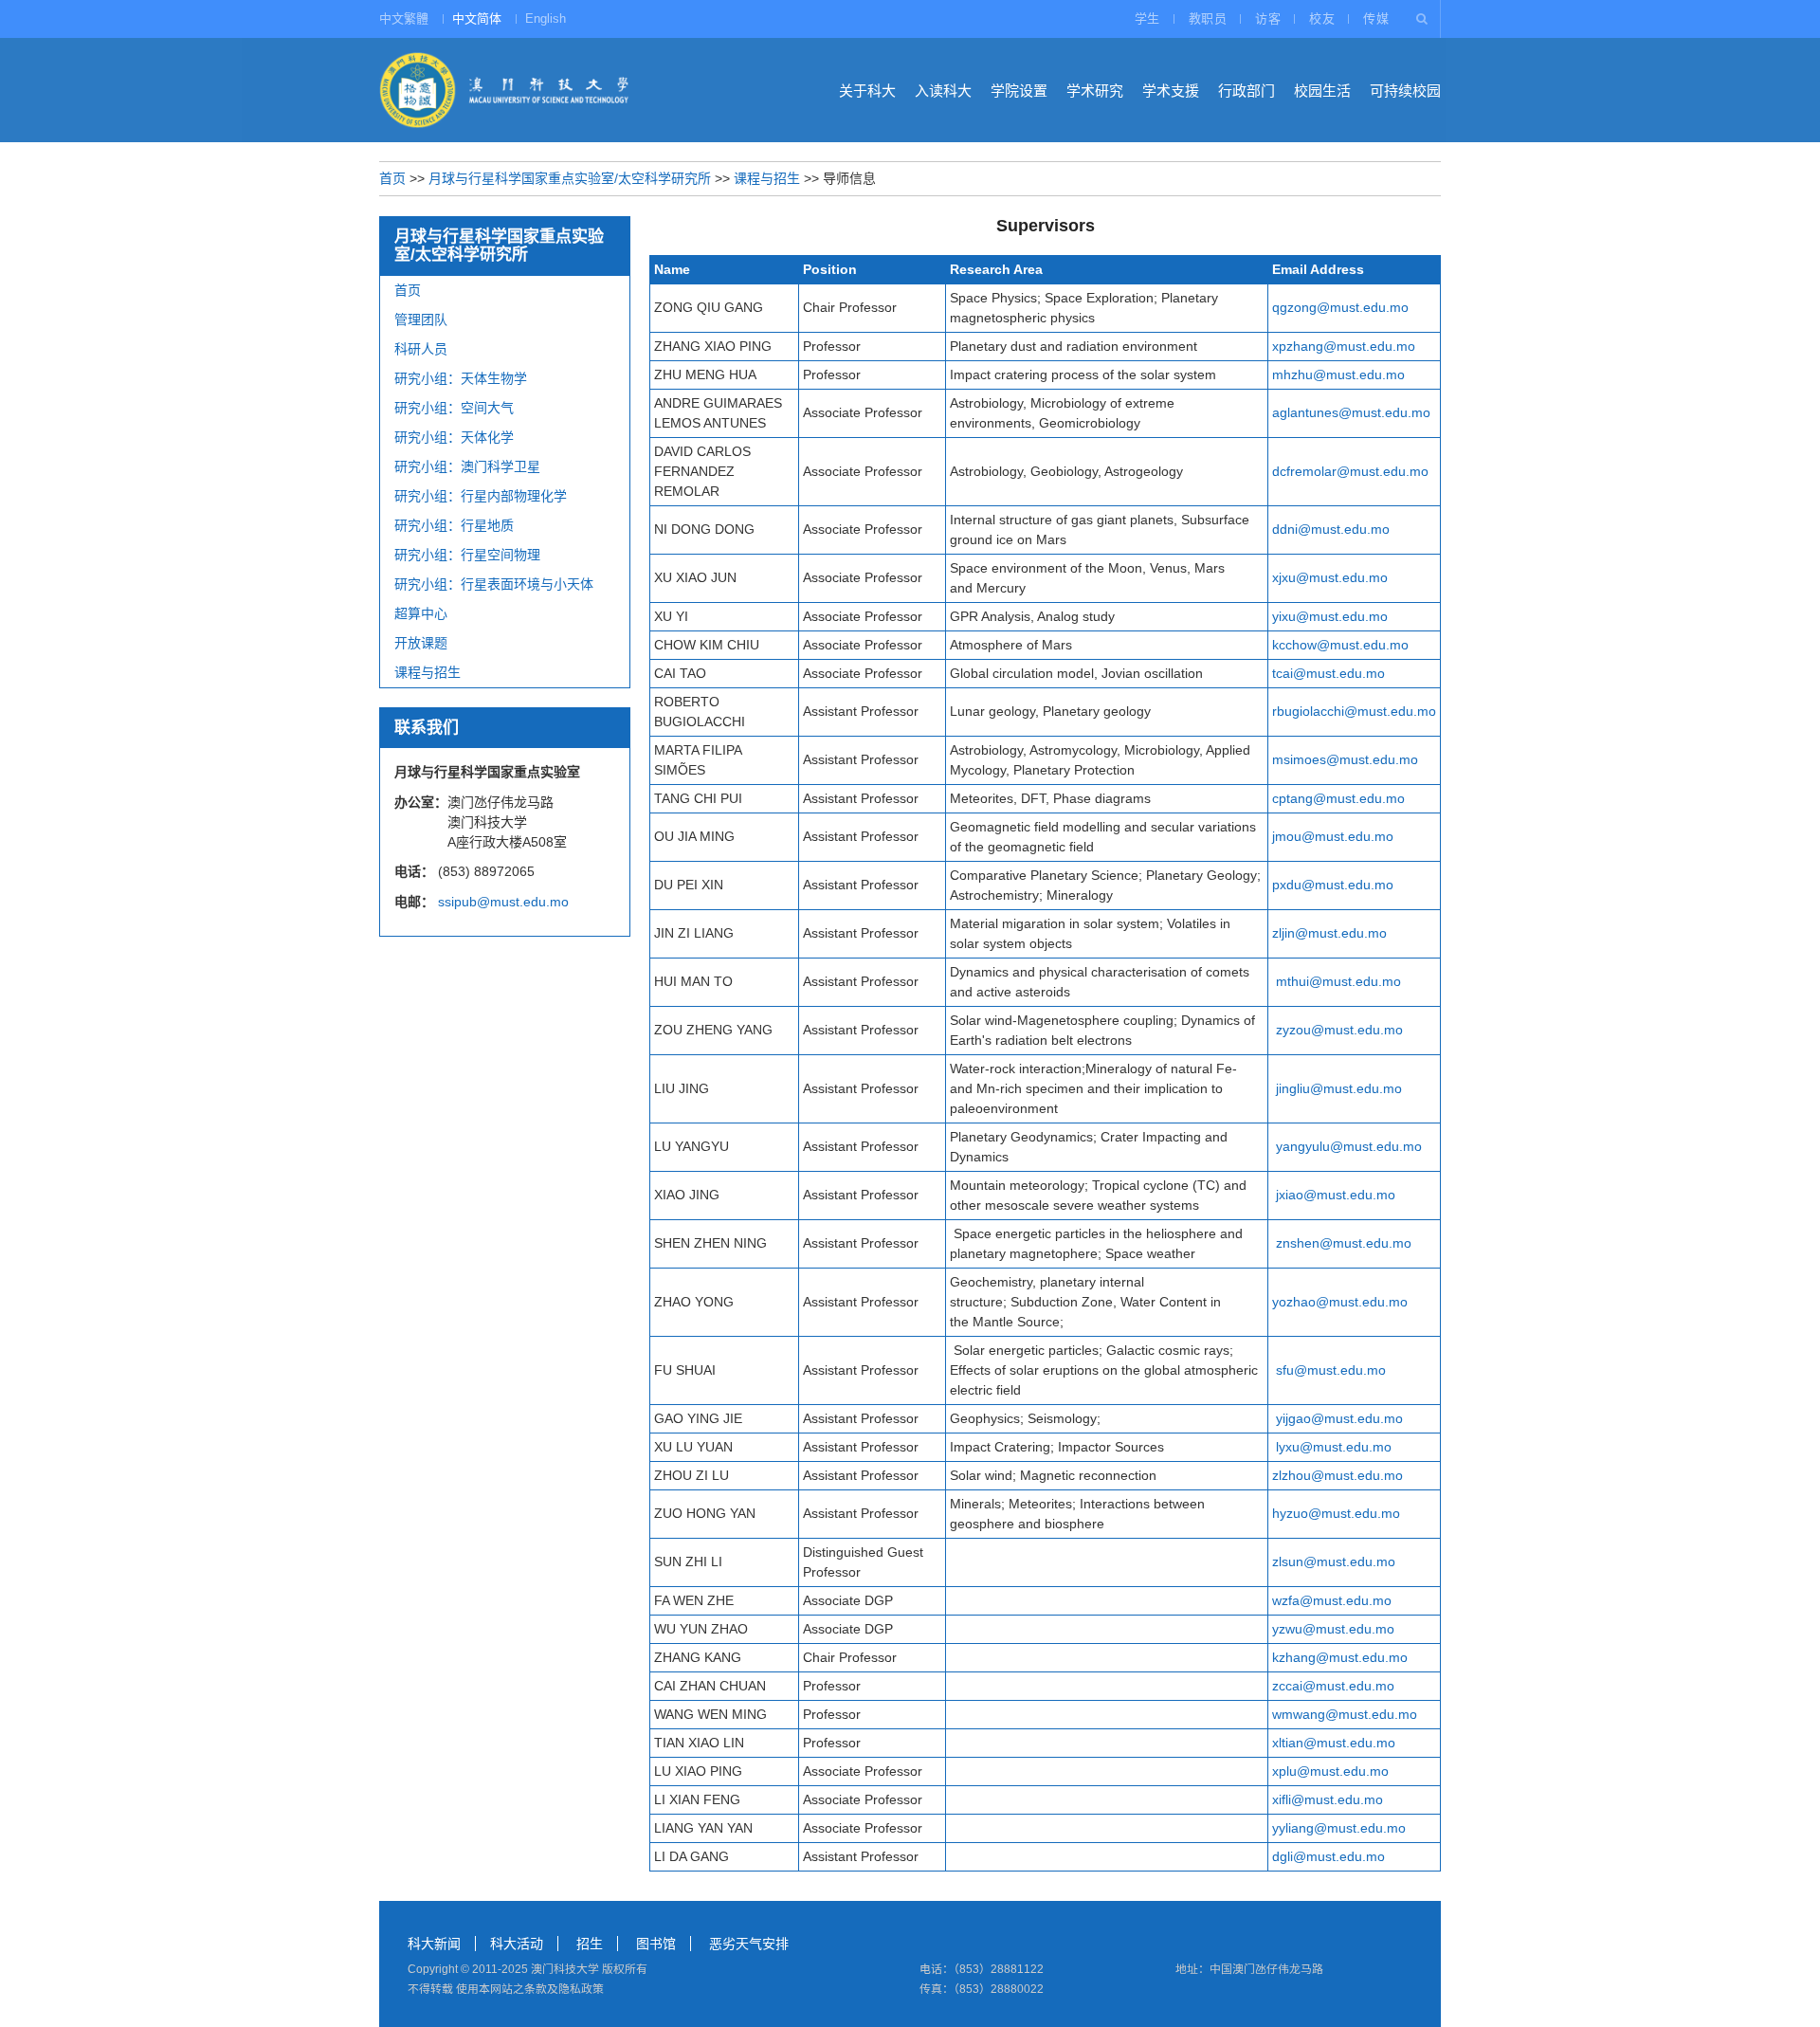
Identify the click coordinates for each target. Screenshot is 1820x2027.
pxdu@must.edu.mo (1333, 885)
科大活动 (517, 1944)
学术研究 (1095, 91)
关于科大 (867, 91)
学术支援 (1171, 91)
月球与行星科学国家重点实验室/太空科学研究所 (570, 178)
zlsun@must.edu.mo (1334, 1561)
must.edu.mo (1364, 1418)
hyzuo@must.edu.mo (1336, 1513)
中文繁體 (404, 18)
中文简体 (477, 18)
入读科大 (943, 91)
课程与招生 (767, 178)
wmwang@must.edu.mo (1345, 1714)
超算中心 (421, 613)
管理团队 (421, 320)
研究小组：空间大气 (454, 408)
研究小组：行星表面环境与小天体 (494, 584)
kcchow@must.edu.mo (1340, 645)
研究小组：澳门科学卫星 (467, 466)
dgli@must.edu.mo (1329, 1856)
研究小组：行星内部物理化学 (481, 496)
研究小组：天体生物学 (461, 378)
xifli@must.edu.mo (1328, 1799)
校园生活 (1322, 91)
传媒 (1376, 18)
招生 (590, 1944)
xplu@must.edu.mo (1330, 1771)
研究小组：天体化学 (454, 437)
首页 (392, 178)
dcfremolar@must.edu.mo (1350, 471)
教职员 (1208, 18)
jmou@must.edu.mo (1333, 836)
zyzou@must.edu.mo (1339, 1030)
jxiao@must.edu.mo (1336, 1195)
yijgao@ (1300, 1418)
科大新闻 (434, 1944)
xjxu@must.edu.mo (1330, 577)
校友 (1322, 18)
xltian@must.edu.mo (1334, 1743)
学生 (1147, 18)
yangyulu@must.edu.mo (1349, 1146)
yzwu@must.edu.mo (1333, 1629)
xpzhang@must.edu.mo (1344, 346)
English (546, 18)
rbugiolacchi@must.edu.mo (1354, 711)
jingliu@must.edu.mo (1339, 1088)
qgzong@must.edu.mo (1340, 307)
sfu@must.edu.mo (1331, 1370)
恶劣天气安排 (749, 1944)
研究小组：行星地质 (454, 525)
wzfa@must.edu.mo (1332, 1600)
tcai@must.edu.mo (1329, 673)
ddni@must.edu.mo (1331, 529)
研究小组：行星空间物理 (467, 555)
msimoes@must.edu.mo (1345, 759)
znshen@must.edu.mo (1344, 1243)
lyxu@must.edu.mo (1334, 1447)
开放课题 (421, 643)
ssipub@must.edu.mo (503, 902)
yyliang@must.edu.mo (1339, 1828)
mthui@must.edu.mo (1338, 981)
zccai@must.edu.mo (1333, 1686)
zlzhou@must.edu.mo (1338, 1475)
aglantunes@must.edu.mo (1351, 412)
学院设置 (1019, 91)
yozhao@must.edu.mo (1340, 1302)
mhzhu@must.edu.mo (1338, 374)
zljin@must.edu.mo (1329, 933)
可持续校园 (1405, 91)
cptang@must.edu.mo (1338, 798)
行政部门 (1247, 91)
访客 (1268, 18)
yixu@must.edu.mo (1330, 616)
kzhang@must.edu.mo (1340, 1657)
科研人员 (421, 349)
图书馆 (656, 1944)
